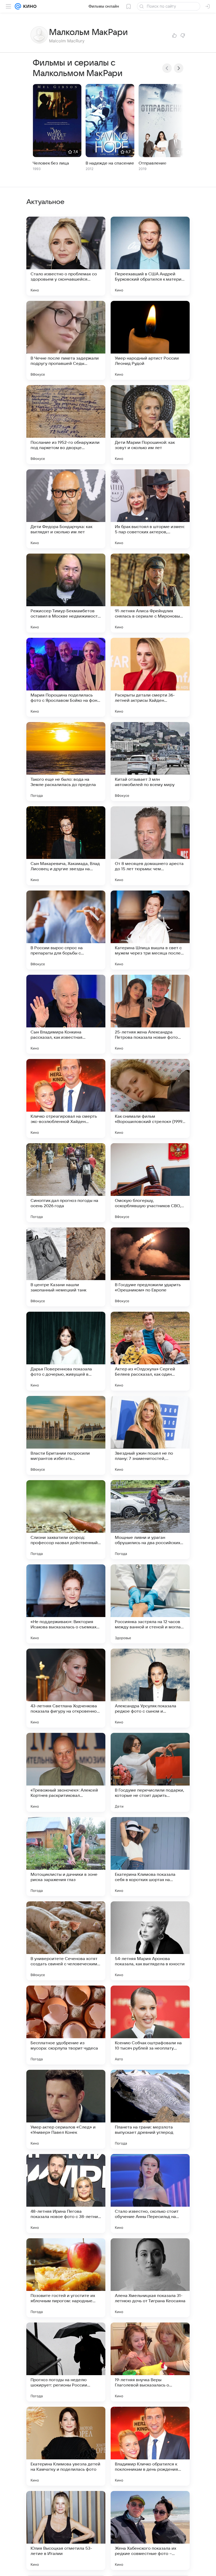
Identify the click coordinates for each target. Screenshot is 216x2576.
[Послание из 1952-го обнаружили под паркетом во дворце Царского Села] (66, 425)
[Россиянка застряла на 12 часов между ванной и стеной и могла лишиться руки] (150, 1604)
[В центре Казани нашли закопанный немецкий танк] (66, 1267)
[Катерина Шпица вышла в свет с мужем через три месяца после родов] (150, 930)
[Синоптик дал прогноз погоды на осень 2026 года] (66, 1183)
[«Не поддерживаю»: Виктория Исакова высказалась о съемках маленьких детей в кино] (66, 1604)
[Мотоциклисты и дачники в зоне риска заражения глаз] (66, 1857)
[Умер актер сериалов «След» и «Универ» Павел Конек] (66, 2109)
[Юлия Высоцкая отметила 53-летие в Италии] (66, 2530)
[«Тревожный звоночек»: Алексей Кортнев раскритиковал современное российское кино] (66, 1772)
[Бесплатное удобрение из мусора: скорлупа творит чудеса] (66, 2025)
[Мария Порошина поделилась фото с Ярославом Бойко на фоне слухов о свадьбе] (66, 677)
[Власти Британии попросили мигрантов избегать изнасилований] (66, 1435)
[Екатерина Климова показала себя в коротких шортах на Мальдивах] (150, 1857)
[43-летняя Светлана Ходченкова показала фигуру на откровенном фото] (66, 1688)
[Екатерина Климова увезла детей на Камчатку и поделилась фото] (66, 2446)
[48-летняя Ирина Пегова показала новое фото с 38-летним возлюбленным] (66, 2194)
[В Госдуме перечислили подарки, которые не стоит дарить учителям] (150, 1772)
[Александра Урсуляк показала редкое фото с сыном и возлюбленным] (150, 1688)
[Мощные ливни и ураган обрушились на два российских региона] (150, 1520)
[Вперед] (179, 68)
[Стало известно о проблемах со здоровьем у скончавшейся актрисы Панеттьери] (66, 256)
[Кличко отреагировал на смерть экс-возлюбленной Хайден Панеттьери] (66, 1098)
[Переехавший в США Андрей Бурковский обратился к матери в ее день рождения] (150, 256)
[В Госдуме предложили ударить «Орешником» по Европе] (150, 1267)
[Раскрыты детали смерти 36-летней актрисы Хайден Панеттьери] (150, 677)
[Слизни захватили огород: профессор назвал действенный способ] (66, 1520)
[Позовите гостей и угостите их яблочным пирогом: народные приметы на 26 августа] (66, 2278)
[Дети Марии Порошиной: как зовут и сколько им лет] (150, 425)
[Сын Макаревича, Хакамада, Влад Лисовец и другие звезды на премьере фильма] (66, 846)
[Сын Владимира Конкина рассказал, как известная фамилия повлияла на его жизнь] (66, 1014)
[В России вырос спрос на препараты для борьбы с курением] (66, 930)
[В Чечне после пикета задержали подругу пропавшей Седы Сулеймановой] (66, 340)
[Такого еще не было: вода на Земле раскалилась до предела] (66, 762)
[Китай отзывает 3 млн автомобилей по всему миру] (150, 762)
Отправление (153, 163)
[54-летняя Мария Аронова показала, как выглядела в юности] (150, 1941)
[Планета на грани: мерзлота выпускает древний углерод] (150, 2109)
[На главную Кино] (29, 6)
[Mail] (18, 6)
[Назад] (167, 68)
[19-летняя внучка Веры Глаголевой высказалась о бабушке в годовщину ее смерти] (150, 2362)
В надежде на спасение (110, 163)
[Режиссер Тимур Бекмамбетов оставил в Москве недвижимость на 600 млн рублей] (66, 593)
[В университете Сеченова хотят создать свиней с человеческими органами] (66, 1941)
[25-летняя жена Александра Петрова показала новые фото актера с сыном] (150, 1014)
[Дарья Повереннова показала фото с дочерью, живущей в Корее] (66, 1351)
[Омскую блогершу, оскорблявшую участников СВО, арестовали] (150, 1183)
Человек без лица (51, 163)
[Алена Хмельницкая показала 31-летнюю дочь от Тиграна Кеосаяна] (150, 2278)
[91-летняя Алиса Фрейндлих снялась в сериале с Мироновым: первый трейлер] (150, 593)
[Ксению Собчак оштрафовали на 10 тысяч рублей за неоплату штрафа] (150, 2025)
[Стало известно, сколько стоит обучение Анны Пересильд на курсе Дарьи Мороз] (150, 2194)
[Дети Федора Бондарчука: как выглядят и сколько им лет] (66, 509)
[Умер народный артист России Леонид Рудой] (150, 340)
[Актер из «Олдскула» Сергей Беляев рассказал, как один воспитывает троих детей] (150, 1351)
